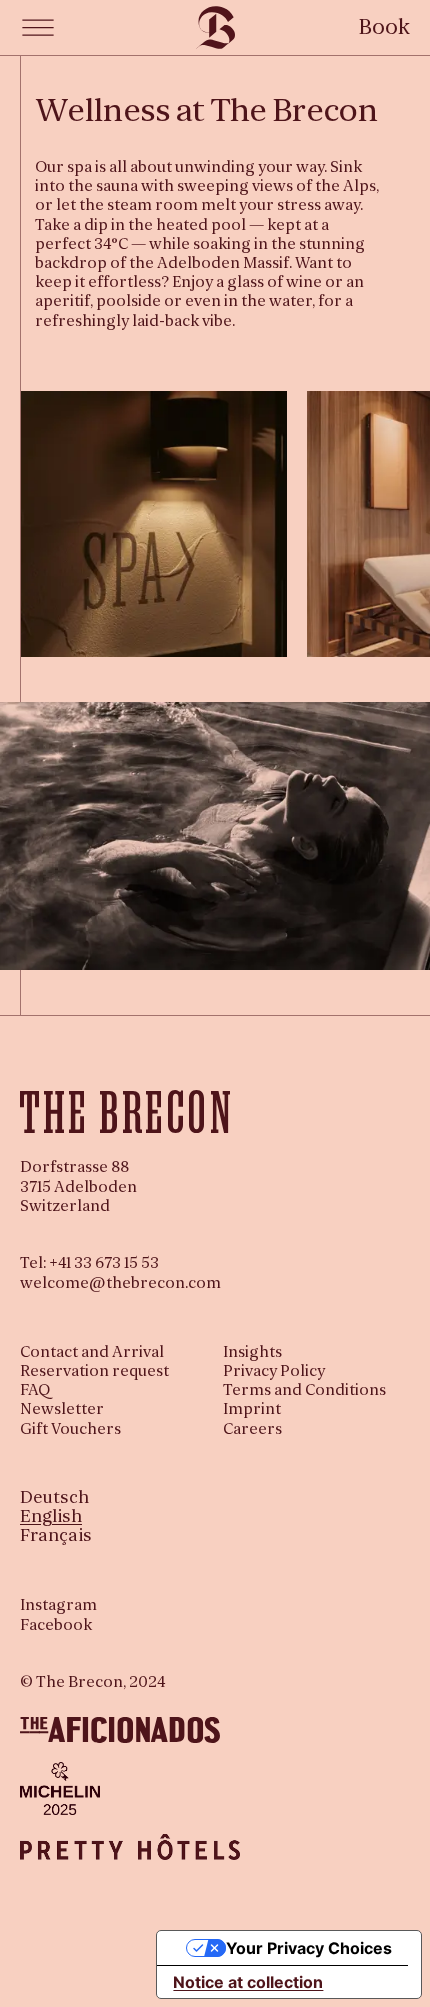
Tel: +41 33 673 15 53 (89, 1263)
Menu (38, 27)
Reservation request (94, 1371)
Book (384, 27)
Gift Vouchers (70, 1429)
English (51, 1516)
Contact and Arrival (92, 1352)
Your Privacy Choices (309, 1948)
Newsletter (62, 1409)
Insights (252, 1352)
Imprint (252, 1409)
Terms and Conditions (304, 1390)
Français (56, 1535)
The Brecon (215, 27)
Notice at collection (248, 1982)
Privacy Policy (274, 1371)
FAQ (35, 1390)
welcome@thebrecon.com (120, 1283)
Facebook (56, 1625)
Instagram (58, 1605)
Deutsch (54, 1497)
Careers (252, 1429)
